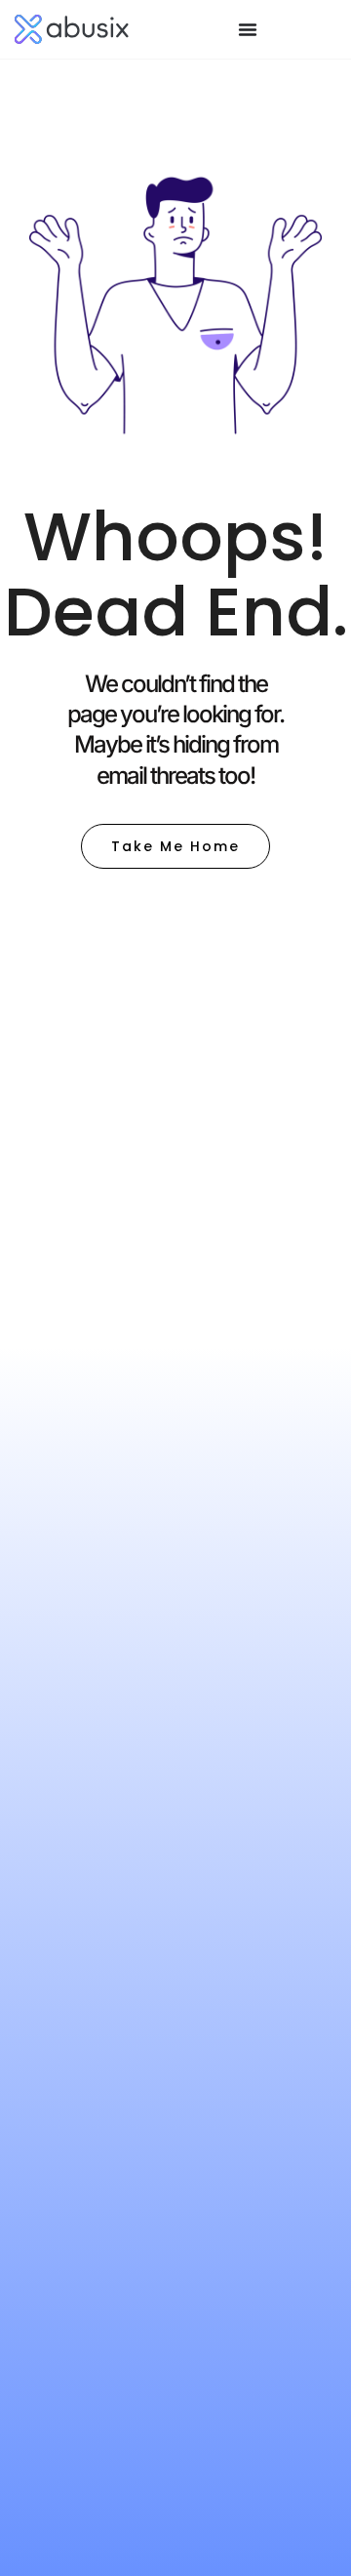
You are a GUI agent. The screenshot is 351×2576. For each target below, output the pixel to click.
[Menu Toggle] (248, 29)
